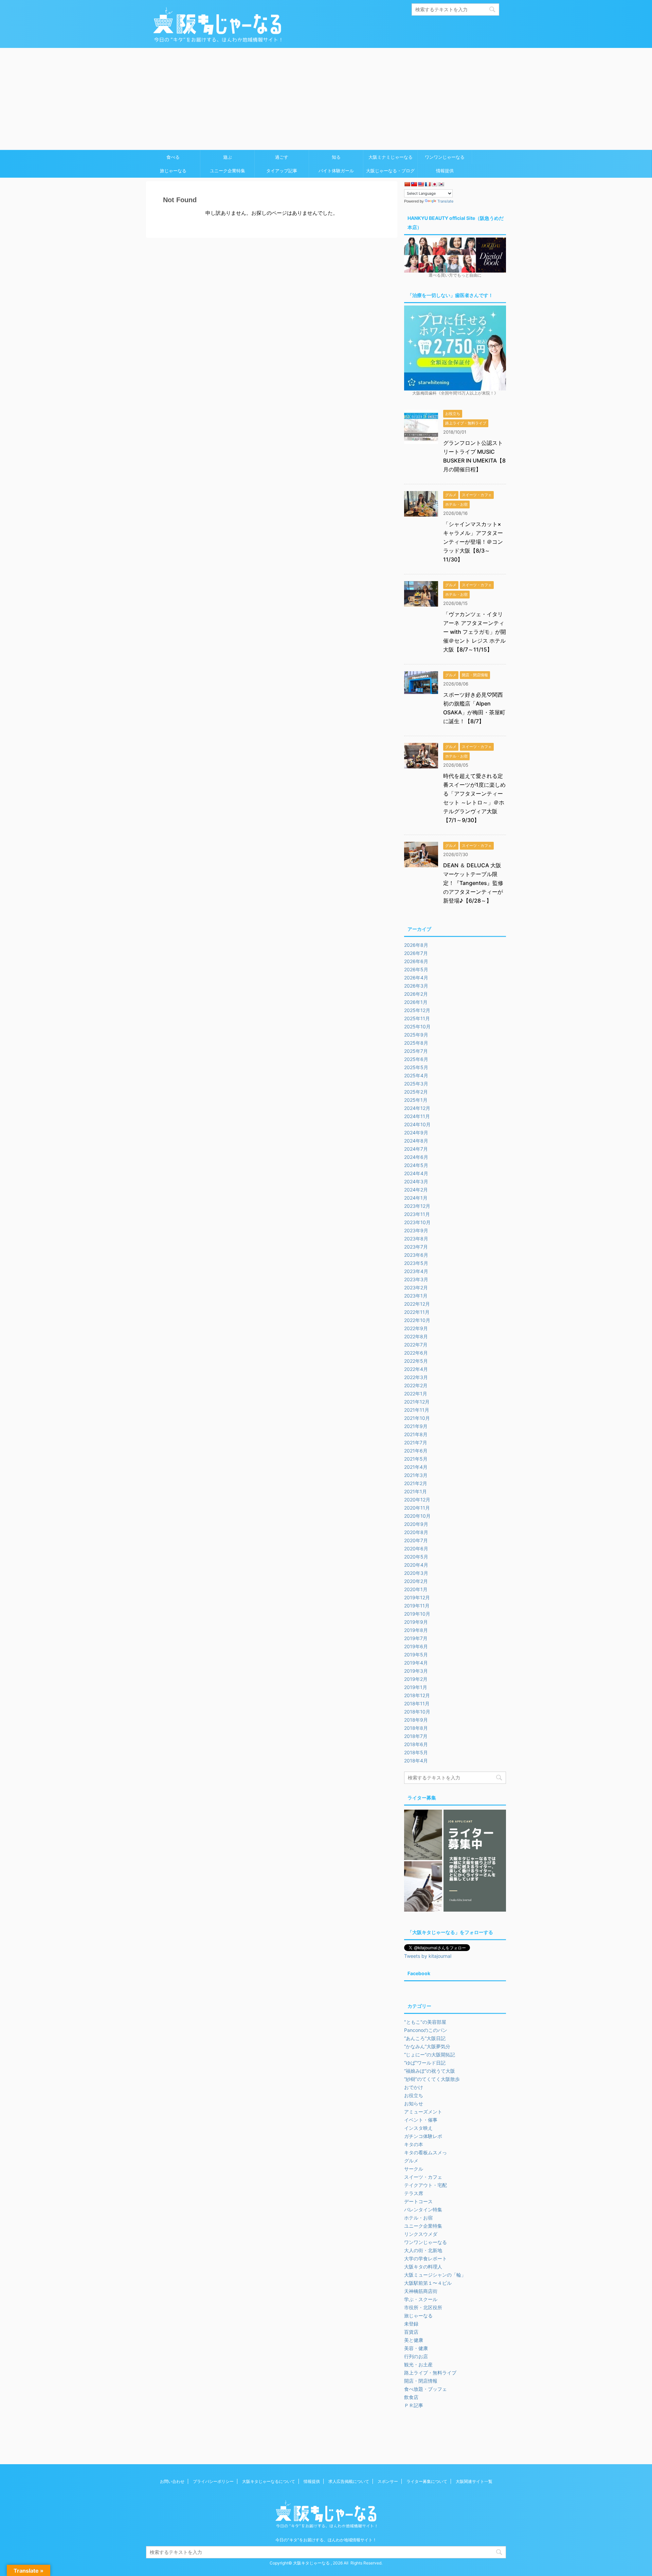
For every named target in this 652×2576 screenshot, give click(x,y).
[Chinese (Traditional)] (414, 184)
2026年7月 (416, 953)
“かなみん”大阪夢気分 (427, 2046)
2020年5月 (416, 1557)
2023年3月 (416, 1279)
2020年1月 (416, 1589)
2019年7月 (416, 1638)
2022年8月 (416, 1336)
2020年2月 (416, 1581)
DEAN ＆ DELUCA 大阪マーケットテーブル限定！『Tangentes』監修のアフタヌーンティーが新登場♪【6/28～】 (473, 883)
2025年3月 (416, 1084)
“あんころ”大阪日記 (425, 2038)
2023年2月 (416, 1287)
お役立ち (414, 2095)
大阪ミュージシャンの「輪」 (435, 2275)
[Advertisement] (326, 99)
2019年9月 (416, 1622)
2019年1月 (416, 1687)
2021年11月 (417, 1410)
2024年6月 (416, 1157)
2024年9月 (416, 1133)
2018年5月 (416, 1752)
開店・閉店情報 (421, 2381)
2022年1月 (416, 1394)
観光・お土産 (418, 2364)
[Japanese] (434, 184)
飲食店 (411, 2397)
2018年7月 (416, 1736)
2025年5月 (416, 1067)
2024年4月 (416, 1173)
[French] (428, 184)
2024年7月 (416, 1149)
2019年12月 (417, 1597)
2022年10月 (417, 1320)
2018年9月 (416, 1720)
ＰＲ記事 (414, 2405)
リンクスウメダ (421, 2234)
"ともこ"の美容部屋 (425, 2022)
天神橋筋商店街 (421, 2291)
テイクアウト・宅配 (425, 2185)
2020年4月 (416, 1565)
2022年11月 (417, 1312)
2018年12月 (417, 1695)
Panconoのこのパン (426, 2030)
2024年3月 (416, 1181)
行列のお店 (416, 2356)
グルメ (411, 2161)
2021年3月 (416, 1475)
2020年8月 (416, 1532)
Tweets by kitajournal (428, 1956)
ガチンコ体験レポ (423, 2136)
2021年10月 (417, 1418)
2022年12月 (417, 1304)
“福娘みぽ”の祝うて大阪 (430, 2071)
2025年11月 (417, 1018)
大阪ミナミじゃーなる (391, 157)
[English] (421, 184)
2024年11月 (417, 1116)
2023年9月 (416, 1230)
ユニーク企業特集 (228, 171)
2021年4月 (416, 1467)
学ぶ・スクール (421, 2299)
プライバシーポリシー (213, 2481)
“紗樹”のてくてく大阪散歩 (432, 2079)
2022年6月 (416, 1353)
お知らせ (414, 2103)
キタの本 (414, 2144)
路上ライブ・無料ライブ (430, 2373)
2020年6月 (416, 1548)
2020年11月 (417, 1508)
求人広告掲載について (349, 2481)
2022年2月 (416, 1385)
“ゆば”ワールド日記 (425, 2063)
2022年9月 (416, 1328)
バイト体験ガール (336, 171)
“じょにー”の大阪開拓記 (430, 2055)
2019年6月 (416, 1646)
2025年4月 (416, 1075)
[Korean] (441, 184)
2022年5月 (416, 1361)
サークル (414, 2169)
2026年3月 (416, 986)
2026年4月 (416, 978)
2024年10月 (417, 1124)
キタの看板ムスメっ (425, 2152)
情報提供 (445, 171)
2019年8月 (416, 1630)
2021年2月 (416, 1483)
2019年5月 (416, 1655)
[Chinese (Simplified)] (407, 184)
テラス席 (414, 2193)
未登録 (411, 2324)
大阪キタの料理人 (423, 2267)
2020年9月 (416, 1524)
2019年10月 (417, 1614)
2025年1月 (416, 1100)
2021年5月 (416, 1459)
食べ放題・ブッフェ (425, 2389)
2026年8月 (416, 945)
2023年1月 (416, 1296)
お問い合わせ (172, 2481)
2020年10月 (417, 1516)
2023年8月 (416, 1239)
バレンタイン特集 (423, 2209)
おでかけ (414, 2087)
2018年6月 (416, 1744)
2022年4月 (416, 1369)
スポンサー (388, 2481)
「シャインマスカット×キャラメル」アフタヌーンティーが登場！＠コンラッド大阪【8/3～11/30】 (473, 542)
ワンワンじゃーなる (445, 157)
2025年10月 (417, 1026)
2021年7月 (416, 1442)
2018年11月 (417, 1703)
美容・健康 (416, 2348)
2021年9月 (416, 1426)
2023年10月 (417, 1222)
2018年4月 (416, 1761)
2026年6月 (416, 961)
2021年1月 (415, 1491)
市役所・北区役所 (423, 2307)
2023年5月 (416, 1263)
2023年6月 (416, 1255)
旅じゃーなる (173, 171)
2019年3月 (416, 1671)
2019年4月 (416, 1663)
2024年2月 (416, 1190)
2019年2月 (416, 1679)
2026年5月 (416, 969)
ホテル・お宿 (418, 2218)
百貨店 (411, 2332)
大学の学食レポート (425, 2258)
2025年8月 (416, 1043)
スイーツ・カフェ (423, 2177)
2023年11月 (417, 1214)
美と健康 (414, 2340)
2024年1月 (416, 1198)
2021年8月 (416, 1434)
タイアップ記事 (282, 171)
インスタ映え (418, 2128)
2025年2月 (416, 1092)
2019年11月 (417, 1606)
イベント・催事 (421, 2120)
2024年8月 (416, 1141)
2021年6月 (416, 1451)
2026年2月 (416, 994)
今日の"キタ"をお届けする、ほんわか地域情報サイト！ (326, 2540)
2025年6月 (416, 1059)
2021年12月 (417, 1402)
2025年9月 (416, 1035)
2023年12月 (417, 1206)
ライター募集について (427, 2481)
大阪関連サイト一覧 (474, 2481)
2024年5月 (416, 1165)
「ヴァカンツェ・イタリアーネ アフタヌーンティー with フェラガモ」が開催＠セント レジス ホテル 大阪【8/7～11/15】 (475, 632)
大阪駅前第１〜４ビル (428, 2283)
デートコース (418, 2201)
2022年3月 (416, 1377)
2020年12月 (417, 1500)
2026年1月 (416, 1002)
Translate (445, 201)
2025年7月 (416, 1051)
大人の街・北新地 (423, 2250)
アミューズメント (423, 2112)
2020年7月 (416, 1540)
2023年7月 (416, 1247)
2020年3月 (416, 1573)
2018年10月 (417, 1712)
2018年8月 (416, 1728)
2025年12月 (417, 1010)
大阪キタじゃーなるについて (269, 2481)
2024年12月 (417, 1108)
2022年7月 (416, 1345)
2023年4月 (416, 1271)
